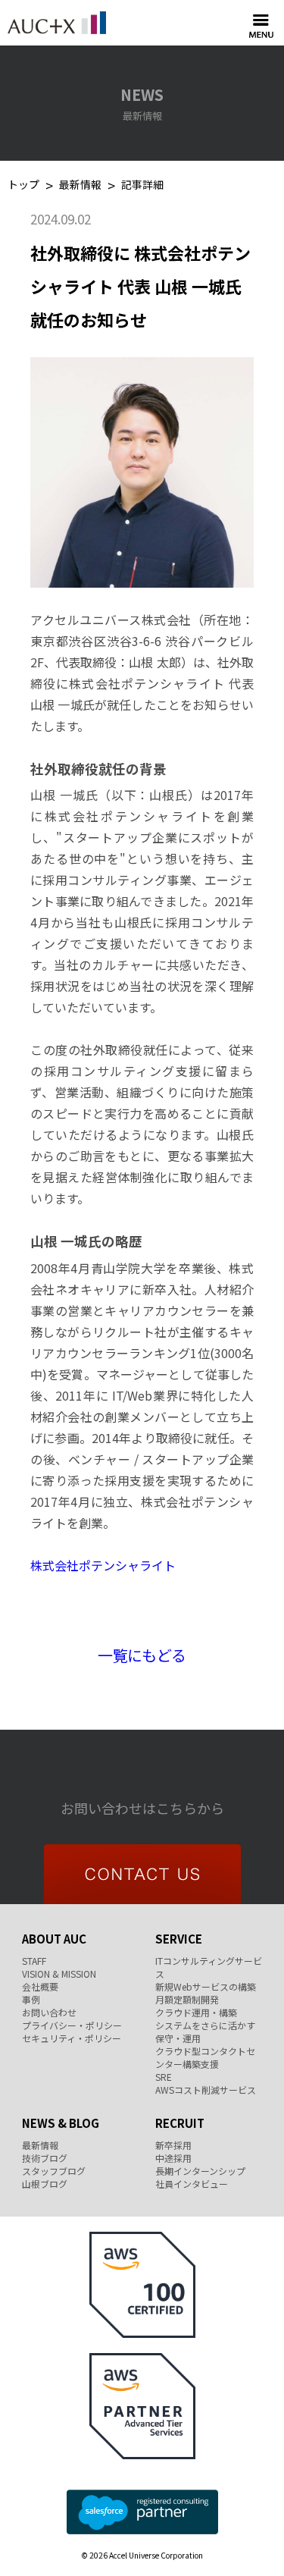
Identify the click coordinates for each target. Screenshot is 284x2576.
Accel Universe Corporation (57, 23)
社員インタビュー (192, 2184)
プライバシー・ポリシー (72, 2025)
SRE (164, 2077)
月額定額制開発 (187, 1999)
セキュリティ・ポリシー (72, 2038)
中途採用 (173, 2158)
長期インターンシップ (200, 2171)
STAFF (34, 1961)
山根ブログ (45, 2184)
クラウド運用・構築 (196, 2012)
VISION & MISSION (59, 1974)
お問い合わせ (49, 2012)
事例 (31, 1999)
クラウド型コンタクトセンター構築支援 (205, 2057)
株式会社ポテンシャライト (103, 1565)
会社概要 (40, 1986)
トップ (23, 185)
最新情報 (80, 185)
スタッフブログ (54, 2171)
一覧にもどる (142, 1655)
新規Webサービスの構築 (206, 1986)
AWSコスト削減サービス (206, 2090)
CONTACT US (142, 1874)
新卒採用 (173, 2145)
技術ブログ (45, 2158)
